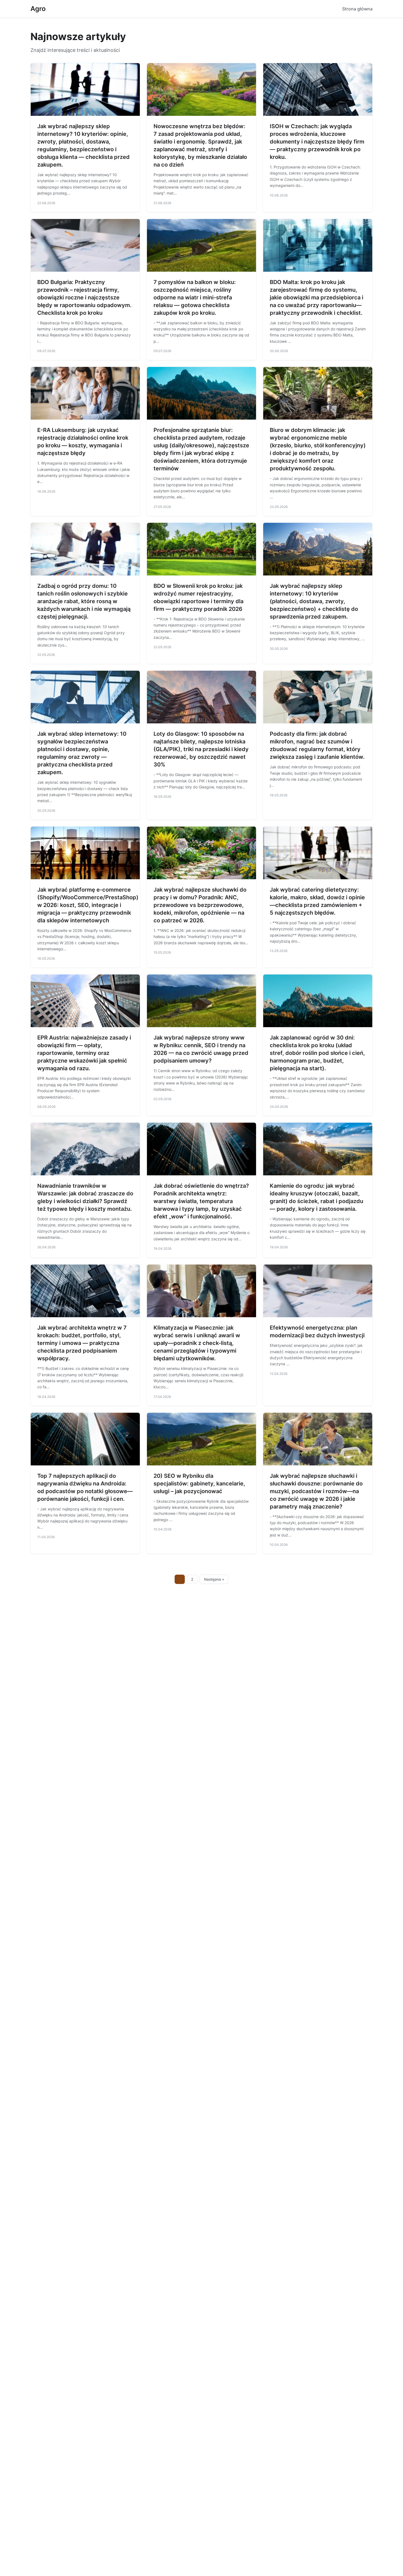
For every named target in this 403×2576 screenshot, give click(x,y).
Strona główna (357, 9)
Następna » (214, 1579)
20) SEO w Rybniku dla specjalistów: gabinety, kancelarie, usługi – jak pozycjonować (199, 1484)
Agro (38, 9)
